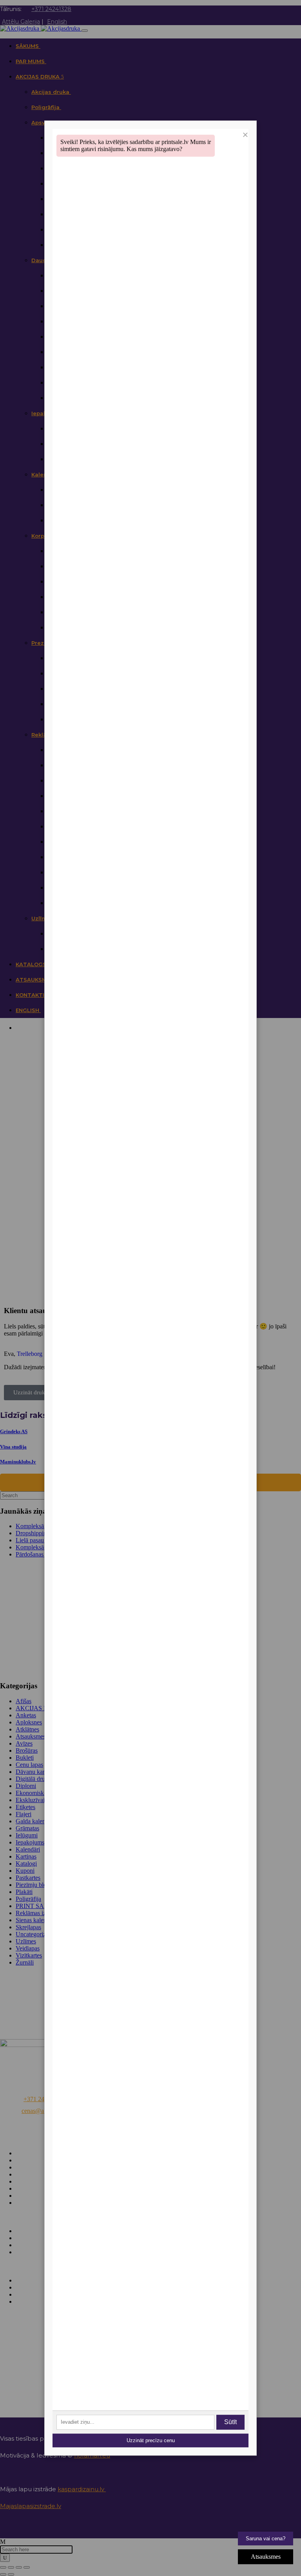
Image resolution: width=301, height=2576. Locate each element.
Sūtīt (230, 2422)
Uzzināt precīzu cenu (151, 2440)
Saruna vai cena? (266, 2539)
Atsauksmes (266, 2557)
